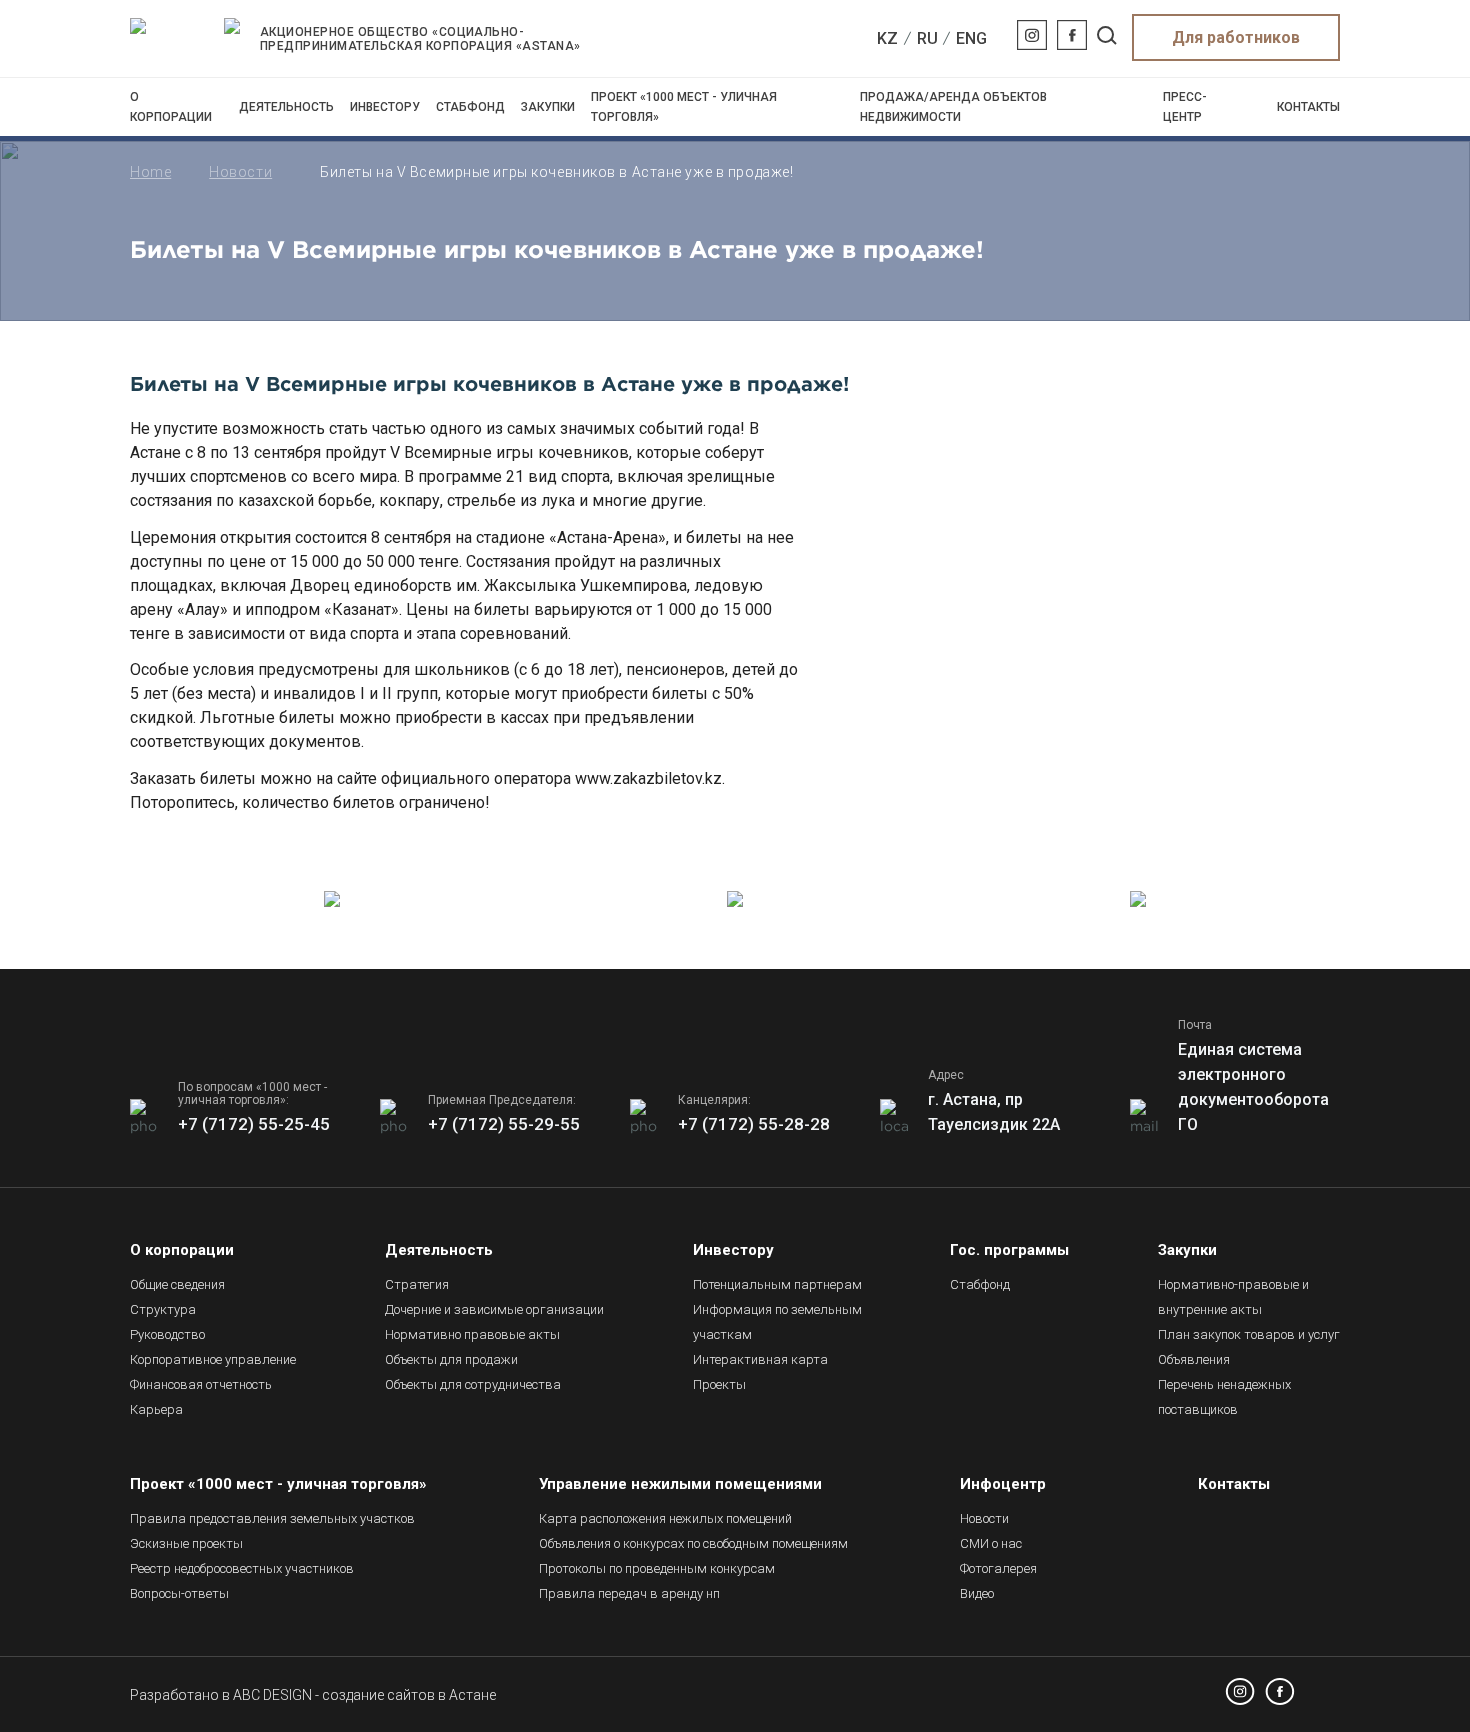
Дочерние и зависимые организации (494, 1309)
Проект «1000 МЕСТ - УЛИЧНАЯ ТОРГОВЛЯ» (684, 107)
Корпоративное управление (213, 1359)
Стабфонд (470, 107)
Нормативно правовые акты (472, 1334)
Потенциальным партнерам (777, 1284)
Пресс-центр (1185, 107)
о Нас (991, 1543)
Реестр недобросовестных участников (242, 1568)
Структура (163, 1309)
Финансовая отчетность (201, 1384)
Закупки (548, 107)
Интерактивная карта (760, 1359)
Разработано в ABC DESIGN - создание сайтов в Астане (313, 1695)
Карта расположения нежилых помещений (665, 1518)
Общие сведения (177, 1284)
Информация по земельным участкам (777, 1322)
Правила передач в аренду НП (629, 1593)
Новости (240, 172)
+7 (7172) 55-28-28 (754, 1124)
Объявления (1194, 1359)
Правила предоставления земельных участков (272, 1518)
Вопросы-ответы (179, 1593)
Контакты (1308, 107)
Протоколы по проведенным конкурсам (657, 1568)
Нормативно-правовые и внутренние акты (1233, 1297)
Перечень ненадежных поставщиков (1224, 1397)
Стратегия (417, 1284)
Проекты (719, 1384)
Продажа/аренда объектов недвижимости (953, 107)
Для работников (1236, 37)
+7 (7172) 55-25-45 (254, 1124)
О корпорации (171, 107)
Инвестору (385, 107)
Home (150, 172)
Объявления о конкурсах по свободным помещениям (693, 1543)
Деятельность (286, 107)
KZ (887, 38)
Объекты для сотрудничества (473, 1384)
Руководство (167, 1334)
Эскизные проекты (186, 1543)
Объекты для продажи (451, 1359)
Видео (977, 1593)
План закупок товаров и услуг (1249, 1334)
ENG (971, 38)
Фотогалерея (998, 1568)
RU (927, 38)
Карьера (156, 1409)
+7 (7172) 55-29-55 (504, 1124)
